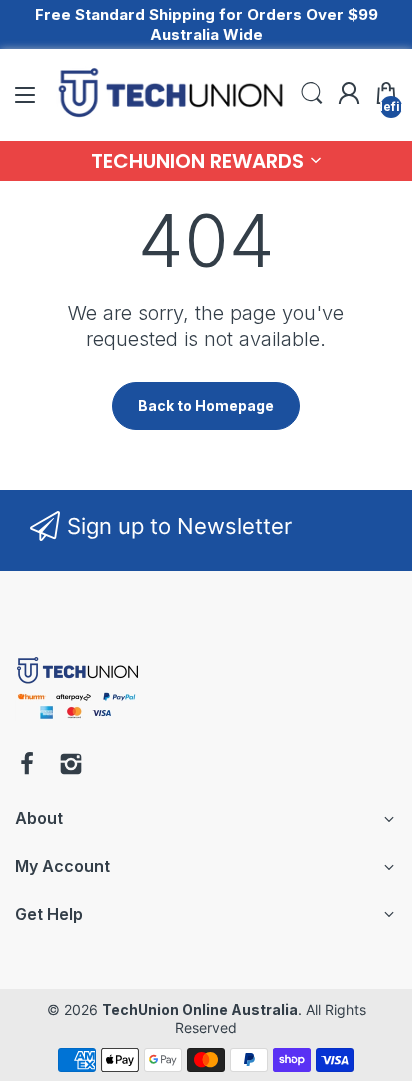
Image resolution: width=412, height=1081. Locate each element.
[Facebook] (27, 766)
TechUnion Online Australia (200, 1009)
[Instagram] (71, 766)
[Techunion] (77, 722)
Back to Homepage (206, 405)
